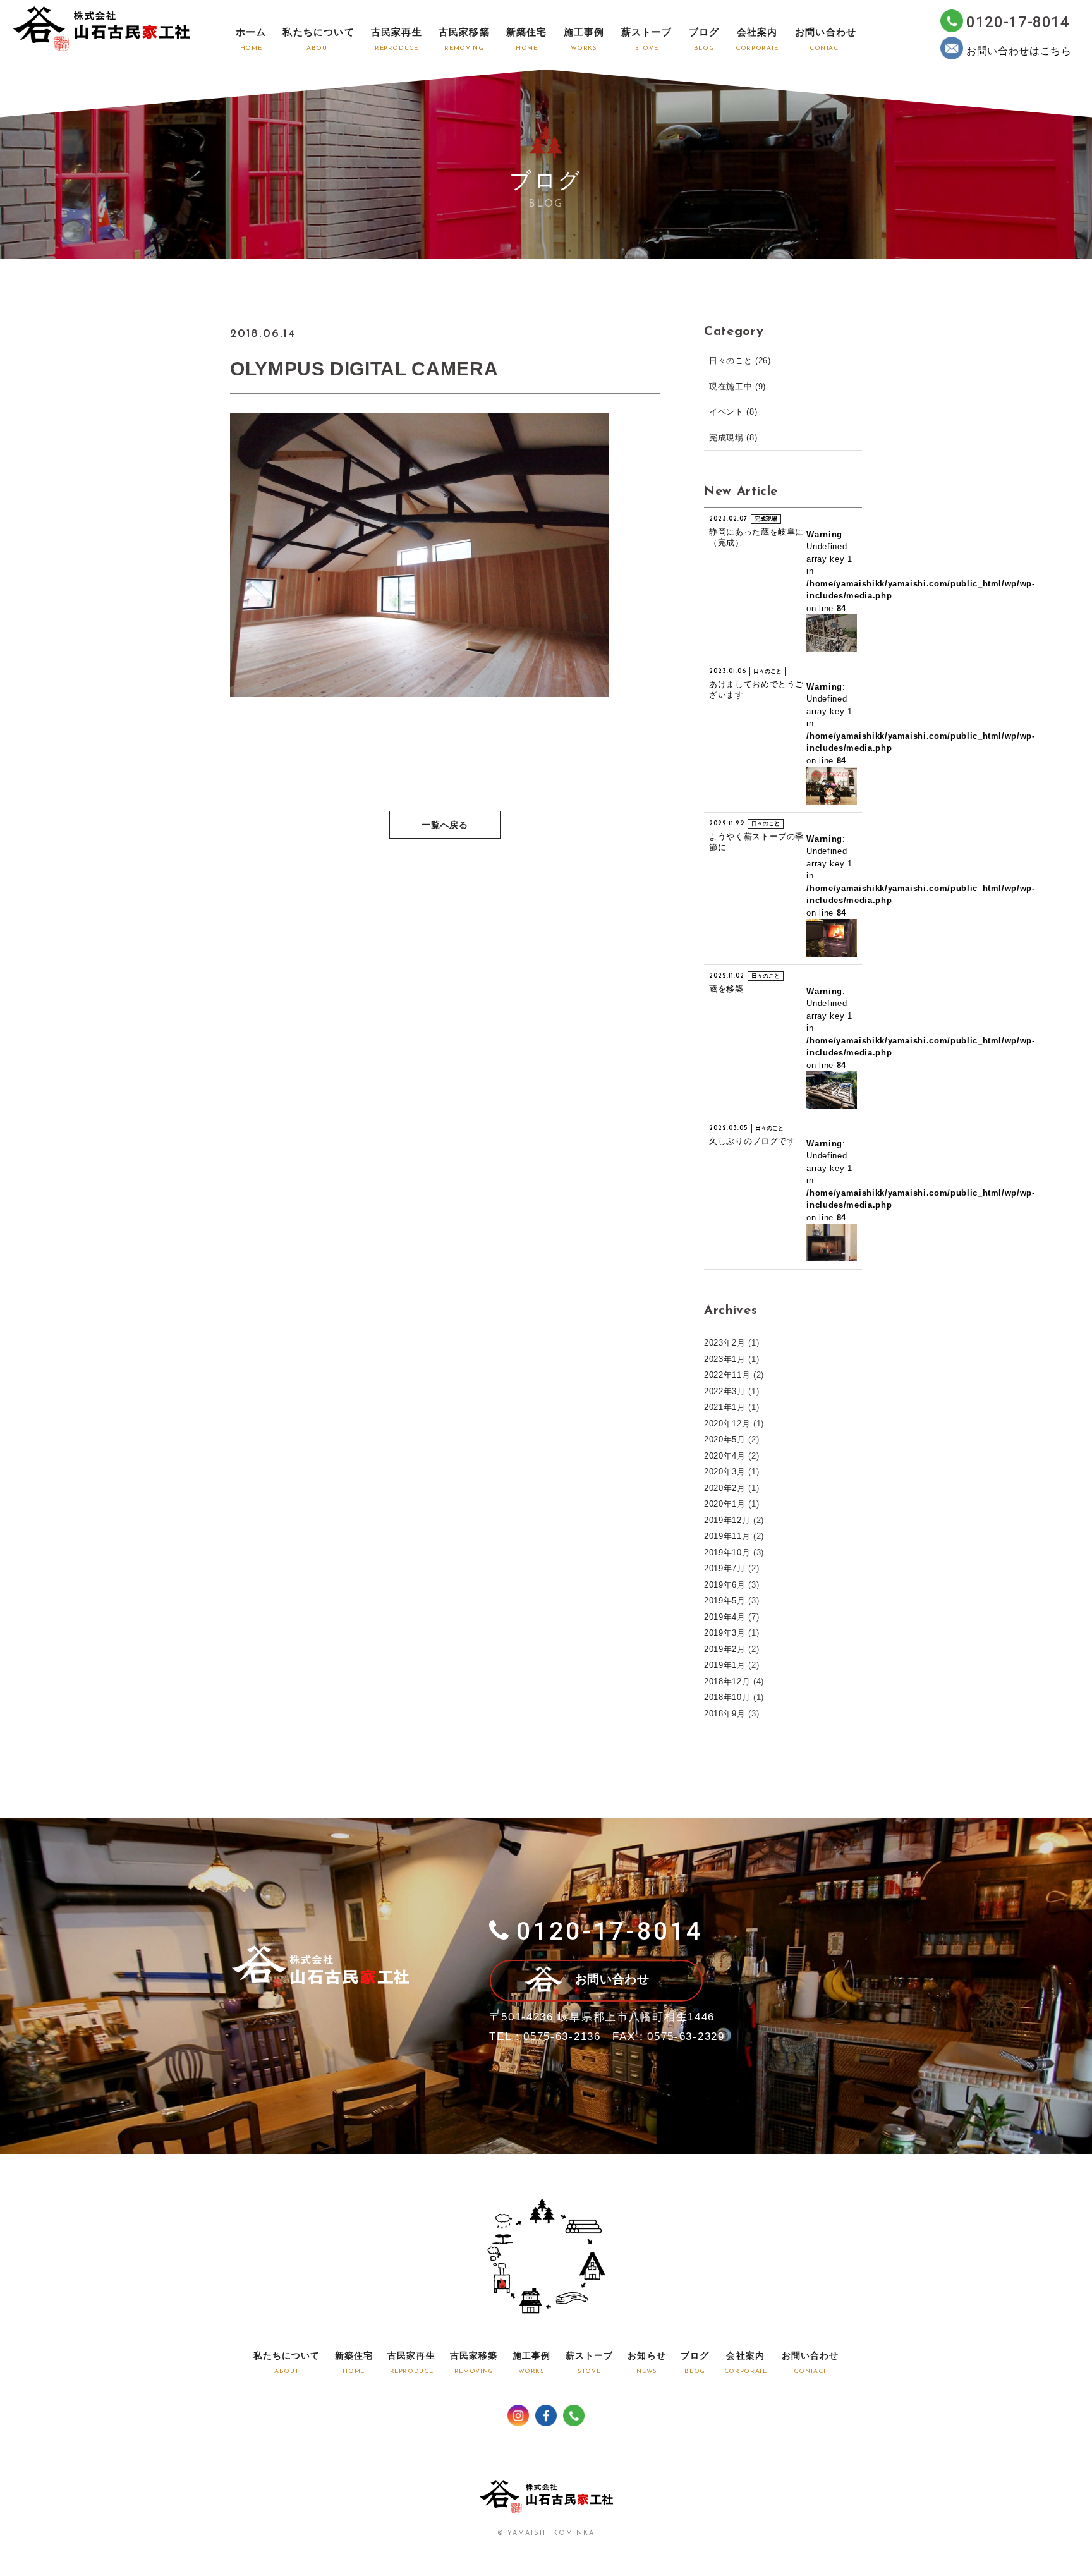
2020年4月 (725, 1456)
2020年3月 (725, 1472)
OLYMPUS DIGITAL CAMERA (364, 369)
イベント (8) (733, 412)
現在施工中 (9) (737, 386)
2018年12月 (727, 1681)
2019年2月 (725, 1649)
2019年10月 (727, 1552)
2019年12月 (727, 1520)
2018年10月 (727, 1697)
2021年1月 (725, 1407)
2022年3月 (725, 1391)
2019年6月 (725, 1585)
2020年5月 (725, 1439)
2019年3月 (725, 1633)
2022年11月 (727, 1375)
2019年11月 (727, 1536)
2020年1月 (725, 1504)
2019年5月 (725, 1601)
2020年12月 (727, 1424)
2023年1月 (725, 1359)
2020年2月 (725, 1488)
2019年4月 (725, 1617)
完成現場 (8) (733, 438)
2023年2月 (725, 1343)
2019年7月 (725, 1568)
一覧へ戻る (445, 826)
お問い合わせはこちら (1019, 51)
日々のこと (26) (740, 361)
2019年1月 (725, 1665)
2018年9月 (725, 1714)
